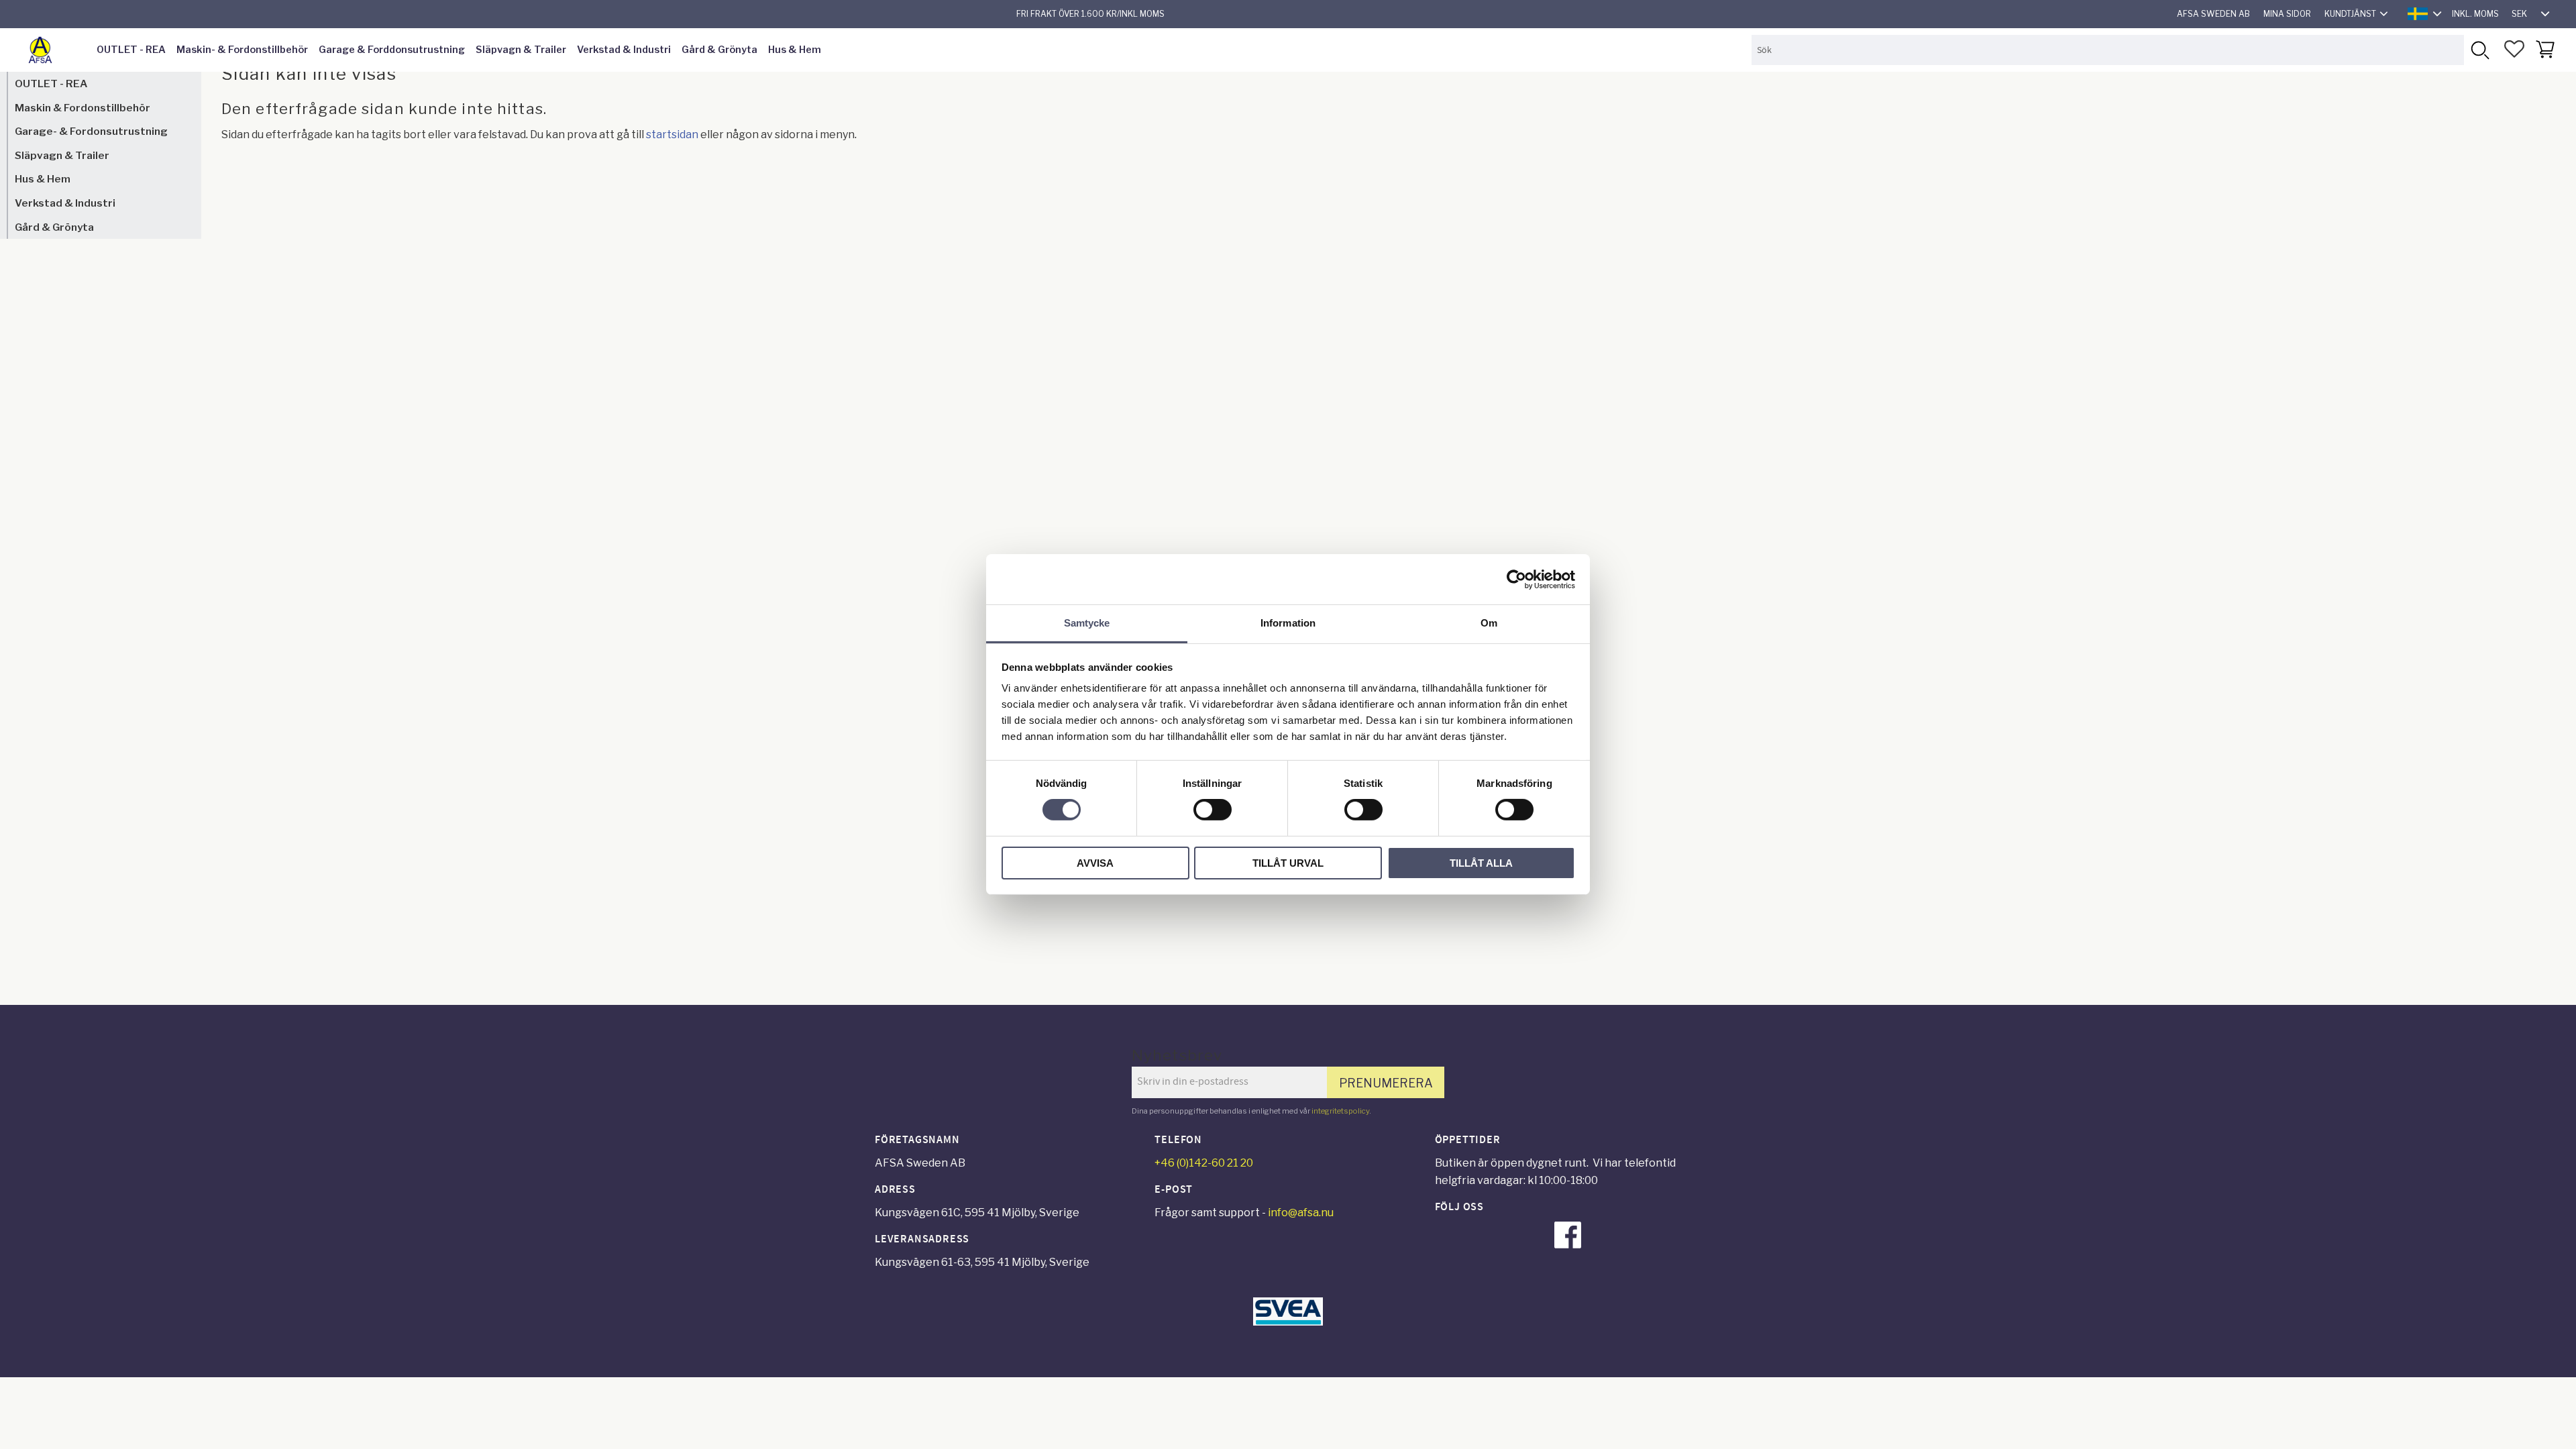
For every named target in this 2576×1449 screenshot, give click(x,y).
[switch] (1213, 810)
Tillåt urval (1288, 863)
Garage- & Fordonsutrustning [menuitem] (91, 131)
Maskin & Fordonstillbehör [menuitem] (83, 108)
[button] (2514, 49)
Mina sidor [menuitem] (2287, 14)
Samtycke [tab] (1087, 623)
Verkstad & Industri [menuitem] (624, 50)
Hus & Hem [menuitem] (795, 50)
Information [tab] (1288, 623)
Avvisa (1095, 863)
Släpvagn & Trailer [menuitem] (521, 50)
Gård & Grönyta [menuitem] (719, 50)
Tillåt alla (1481, 863)
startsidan (672, 135)
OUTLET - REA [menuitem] (131, 50)
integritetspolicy (1340, 1111)
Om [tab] (1489, 623)
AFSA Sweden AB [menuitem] (2213, 14)
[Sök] (2479, 50)
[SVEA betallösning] (1288, 1322)
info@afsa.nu (1301, 1213)
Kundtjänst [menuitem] (2350, 14)
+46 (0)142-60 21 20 (1204, 1163)
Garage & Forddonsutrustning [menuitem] (392, 50)
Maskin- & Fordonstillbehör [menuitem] (242, 50)
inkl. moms (2475, 14)
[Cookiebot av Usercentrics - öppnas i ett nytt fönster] (1516, 579)
